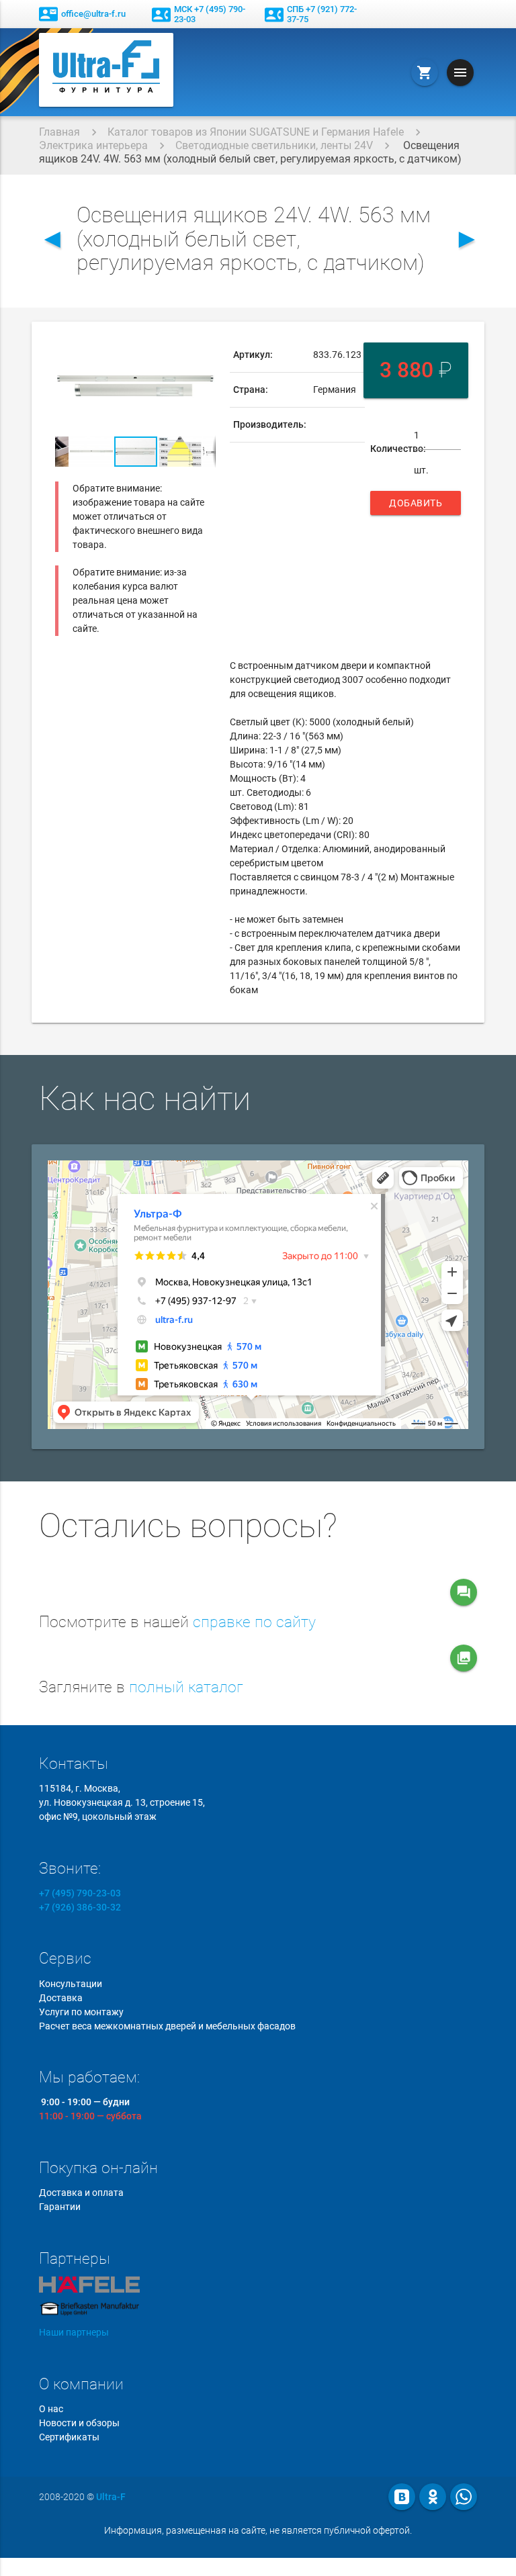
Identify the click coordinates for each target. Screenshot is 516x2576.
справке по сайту (254, 1622)
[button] (204, 350)
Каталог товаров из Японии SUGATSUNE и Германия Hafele (256, 132)
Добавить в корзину (416, 506)
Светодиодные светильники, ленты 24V (274, 145)
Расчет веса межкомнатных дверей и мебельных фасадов (167, 2026)
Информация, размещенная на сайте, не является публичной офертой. (258, 2530)
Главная (59, 132)
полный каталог (186, 1687)
